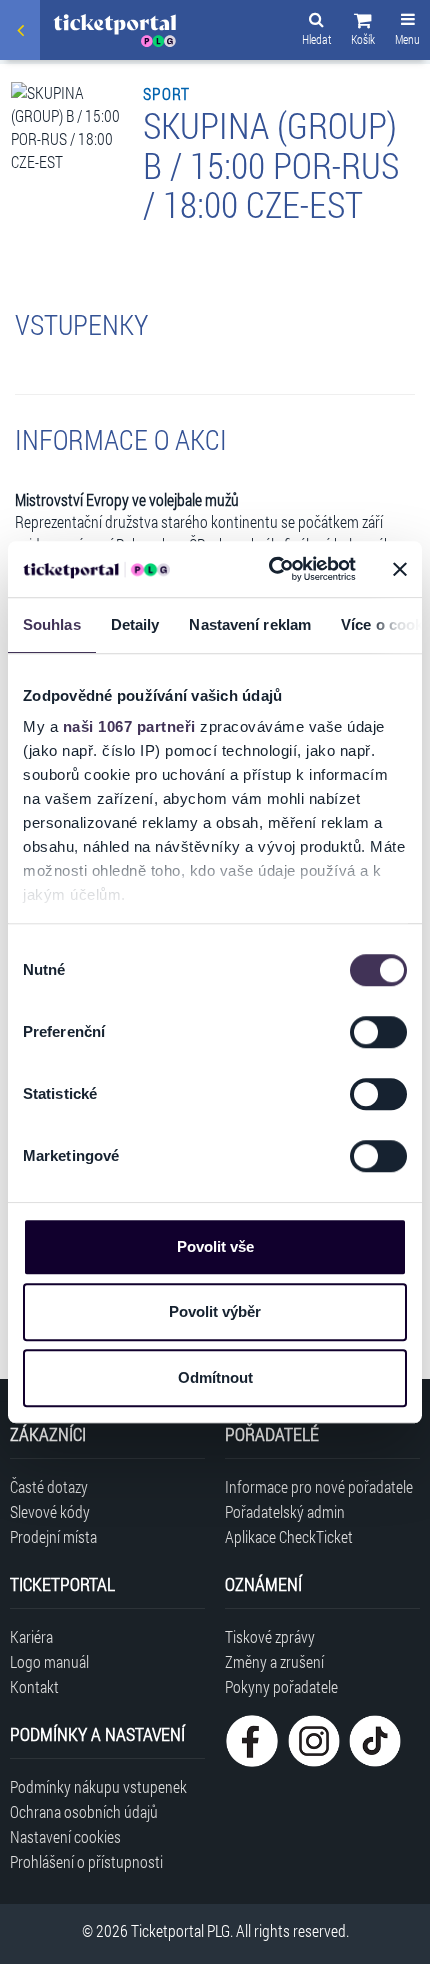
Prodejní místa (53, 1536)
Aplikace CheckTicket (289, 1536)
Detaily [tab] (135, 624)
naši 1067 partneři (129, 726)
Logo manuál (49, 1661)
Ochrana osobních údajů (84, 1811)
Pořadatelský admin (285, 1511)
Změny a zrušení (274, 1661)
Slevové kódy (50, 1511)
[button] (363, 32)
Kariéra (31, 1636)
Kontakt (34, 1686)
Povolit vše (215, 1246)
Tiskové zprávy (270, 1636)
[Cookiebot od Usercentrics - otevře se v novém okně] (270, 569)
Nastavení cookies (65, 1836)
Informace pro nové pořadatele (319, 1486)
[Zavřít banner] (400, 569)
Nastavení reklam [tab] (250, 624)
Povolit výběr (215, 1311)
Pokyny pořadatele (281, 1686)
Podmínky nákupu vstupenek (98, 1786)
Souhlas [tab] (52, 624)
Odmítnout (215, 1377)
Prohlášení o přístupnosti (86, 1861)
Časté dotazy (49, 1486)
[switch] (378, 1032)
